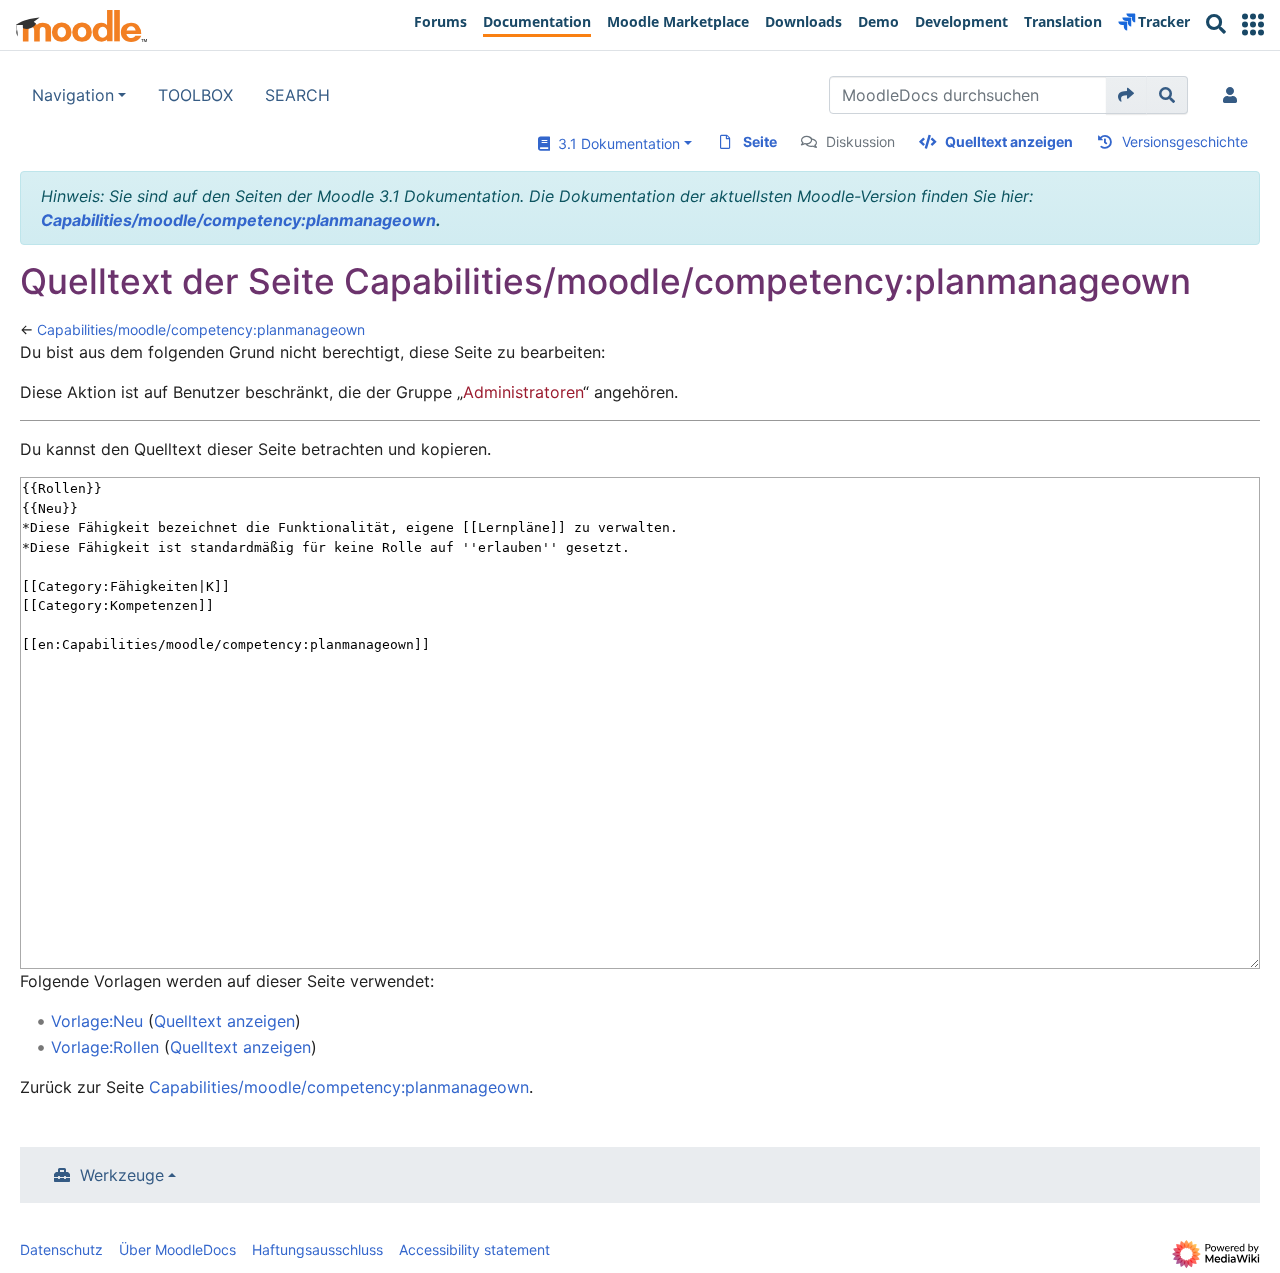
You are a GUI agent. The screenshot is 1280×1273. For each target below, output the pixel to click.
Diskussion (860, 141)
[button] (1253, 24)
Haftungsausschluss (317, 1249)
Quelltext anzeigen (1009, 141)
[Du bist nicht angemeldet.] (1234, 95)
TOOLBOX (195, 95)
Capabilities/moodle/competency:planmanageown (238, 220)
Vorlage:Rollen (105, 1047)
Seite (760, 141)
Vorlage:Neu (97, 1021)
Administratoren (523, 392)
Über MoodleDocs (177, 1249)
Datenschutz (61, 1249)
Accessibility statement (474, 1249)
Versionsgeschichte (1185, 141)
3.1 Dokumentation (615, 143)
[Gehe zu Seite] (1126, 95)
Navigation (73, 95)
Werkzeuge (122, 1175)
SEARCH (297, 95)
